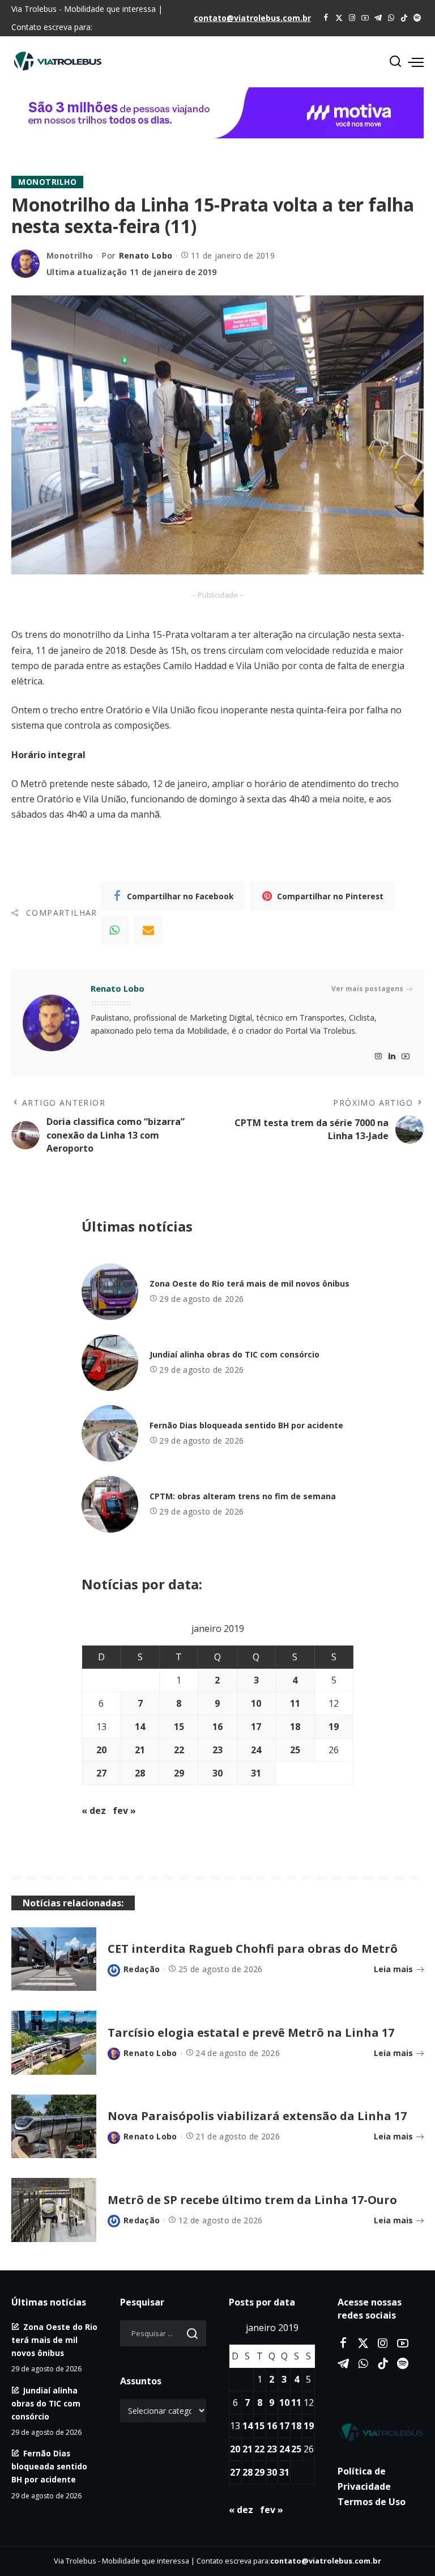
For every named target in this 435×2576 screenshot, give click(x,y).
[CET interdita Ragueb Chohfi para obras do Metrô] (54, 1959)
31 (256, 1773)
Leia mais (393, 1969)
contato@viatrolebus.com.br (252, 18)
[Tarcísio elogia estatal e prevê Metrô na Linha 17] (54, 2043)
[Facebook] (326, 18)
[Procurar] (395, 62)
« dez (94, 1811)
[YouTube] (365, 18)
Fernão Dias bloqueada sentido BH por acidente (246, 1425)
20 (101, 1750)
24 (256, 1750)
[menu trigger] (416, 62)
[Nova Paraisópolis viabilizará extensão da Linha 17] (54, 2127)
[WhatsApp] (391, 18)
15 (179, 1727)
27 (101, 1773)
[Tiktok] (404, 18)
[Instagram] (352, 18)
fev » (124, 1811)
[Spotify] (417, 18)
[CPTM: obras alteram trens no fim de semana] (110, 1504)
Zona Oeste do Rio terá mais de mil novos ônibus (250, 1283)
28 (140, 1773)
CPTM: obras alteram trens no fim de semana (243, 1496)
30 (217, 1773)
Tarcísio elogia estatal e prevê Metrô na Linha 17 (251, 2033)
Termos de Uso (372, 2502)
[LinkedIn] (392, 1057)
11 (295, 1703)
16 (217, 1727)
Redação (142, 1969)
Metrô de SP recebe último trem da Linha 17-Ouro (252, 2200)
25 (295, 1750)
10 (256, 1703)
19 (334, 1727)
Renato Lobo (146, 255)
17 (256, 1727)
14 (140, 1727)
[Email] (148, 930)
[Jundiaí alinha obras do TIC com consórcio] (110, 1363)
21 (140, 1750)
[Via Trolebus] (381, 2432)
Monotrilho (47, 182)
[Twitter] (339, 18)
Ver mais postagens (367, 989)
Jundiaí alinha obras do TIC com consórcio (234, 1354)
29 (179, 1773)
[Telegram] (378, 18)
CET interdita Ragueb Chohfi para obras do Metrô (253, 1949)
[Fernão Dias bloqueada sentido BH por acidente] (110, 1433)
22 (179, 1750)
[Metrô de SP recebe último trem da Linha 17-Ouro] (54, 2210)
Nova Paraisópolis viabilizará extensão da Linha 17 (257, 2116)
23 (217, 1750)
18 (295, 1727)
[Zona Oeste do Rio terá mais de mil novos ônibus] (110, 1292)
